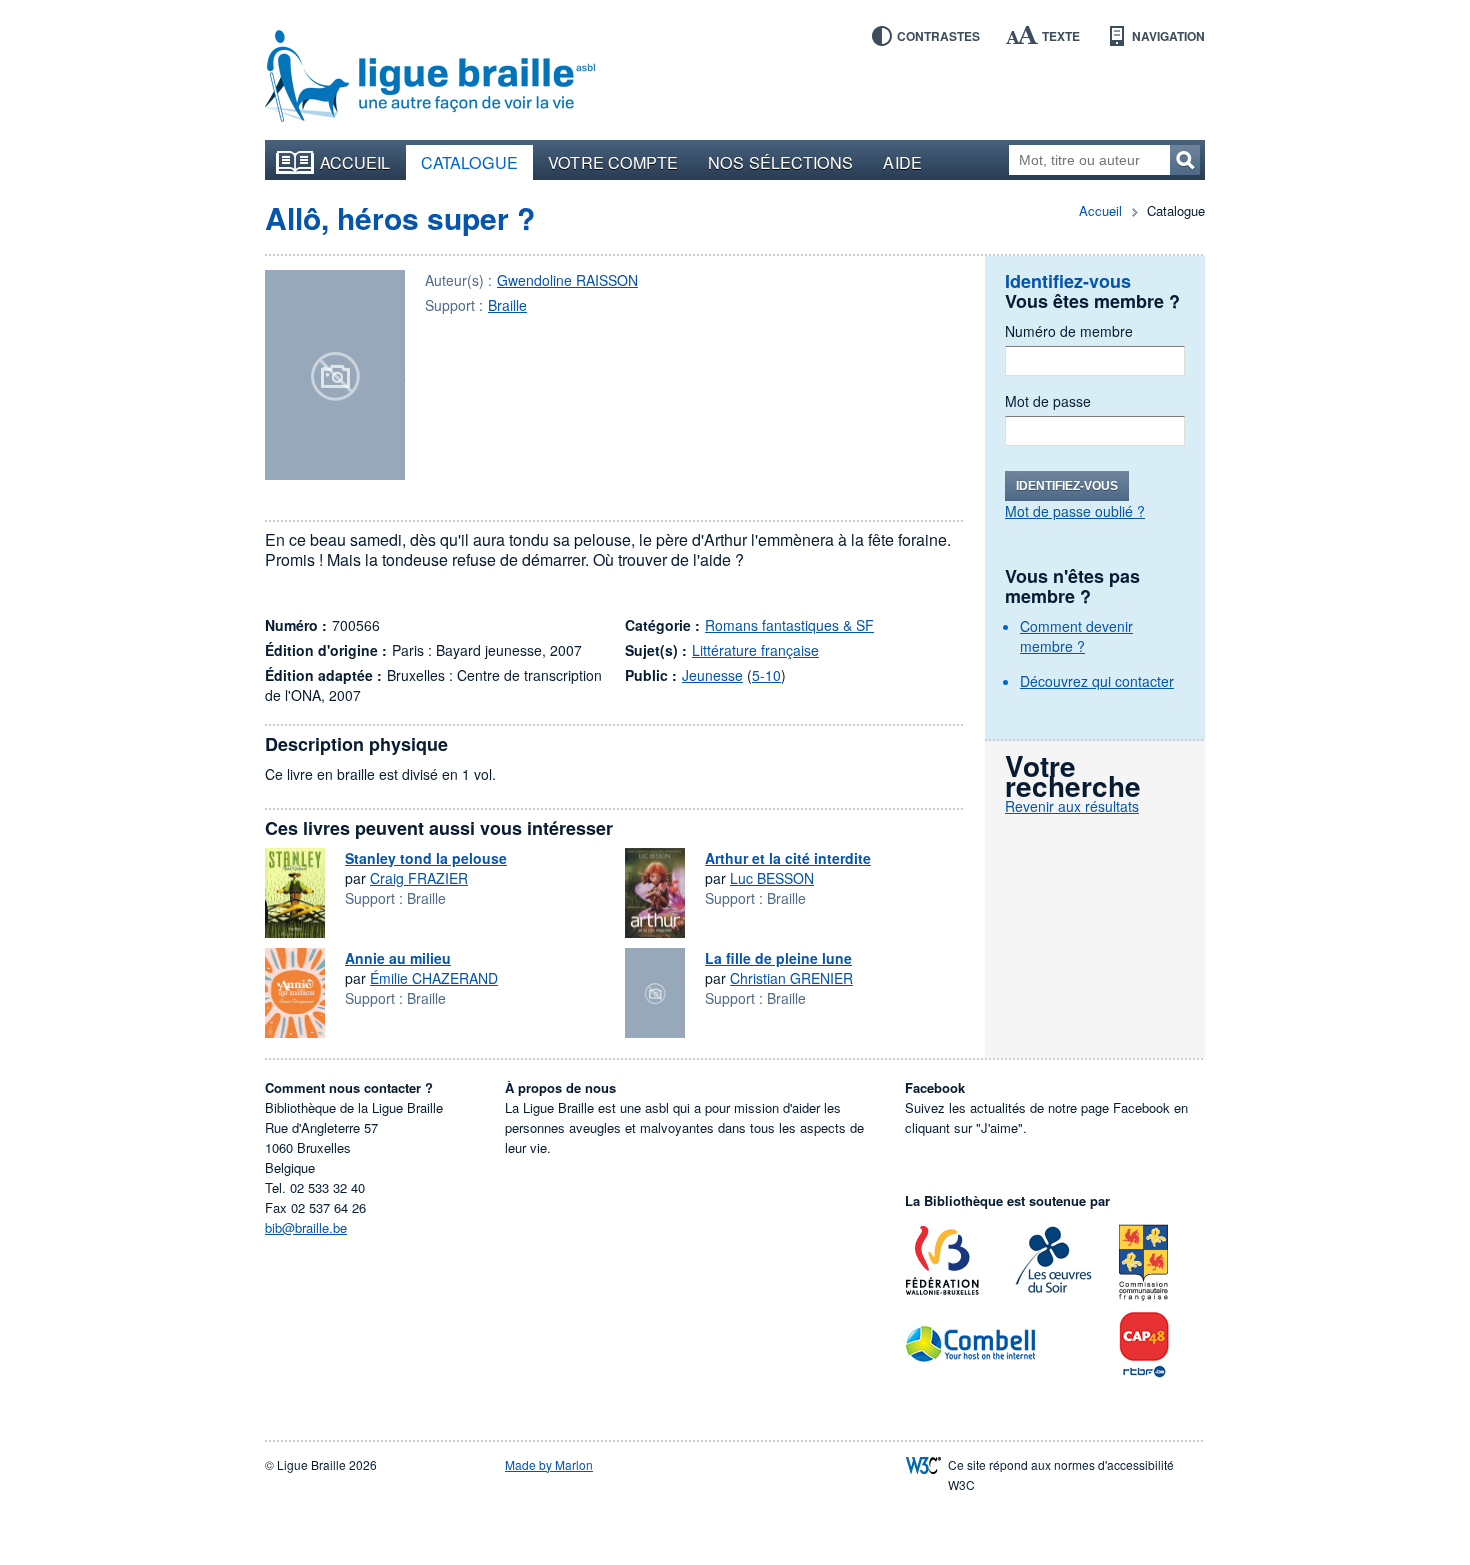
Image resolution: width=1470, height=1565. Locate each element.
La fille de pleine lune (778, 958)
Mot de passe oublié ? (1075, 511)
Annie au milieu (398, 958)
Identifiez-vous (1067, 486)
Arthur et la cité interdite (788, 858)
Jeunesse (712, 675)
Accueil (355, 162)
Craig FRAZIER (419, 878)
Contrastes (938, 36)
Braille (507, 305)
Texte (1061, 36)
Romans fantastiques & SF (789, 625)
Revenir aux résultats (1072, 806)
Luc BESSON (772, 878)
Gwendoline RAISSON (567, 280)
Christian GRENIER (791, 978)
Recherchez (1185, 160)
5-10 (766, 675)
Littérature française (755, 650)
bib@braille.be (306, 1227)
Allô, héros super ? (400, 217)
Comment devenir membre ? (1076, 636)
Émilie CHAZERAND (434, 978)
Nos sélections (780, 162)
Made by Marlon (549, 1464)
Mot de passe (1048, 401)
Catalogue (470, 162)
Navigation (1168, 36)
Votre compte (613, 162)
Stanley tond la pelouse (426, 858)
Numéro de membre (1069, 331)
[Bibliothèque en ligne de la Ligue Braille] (430, 77)
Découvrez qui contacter (1097, 681)
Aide (902, 162)
